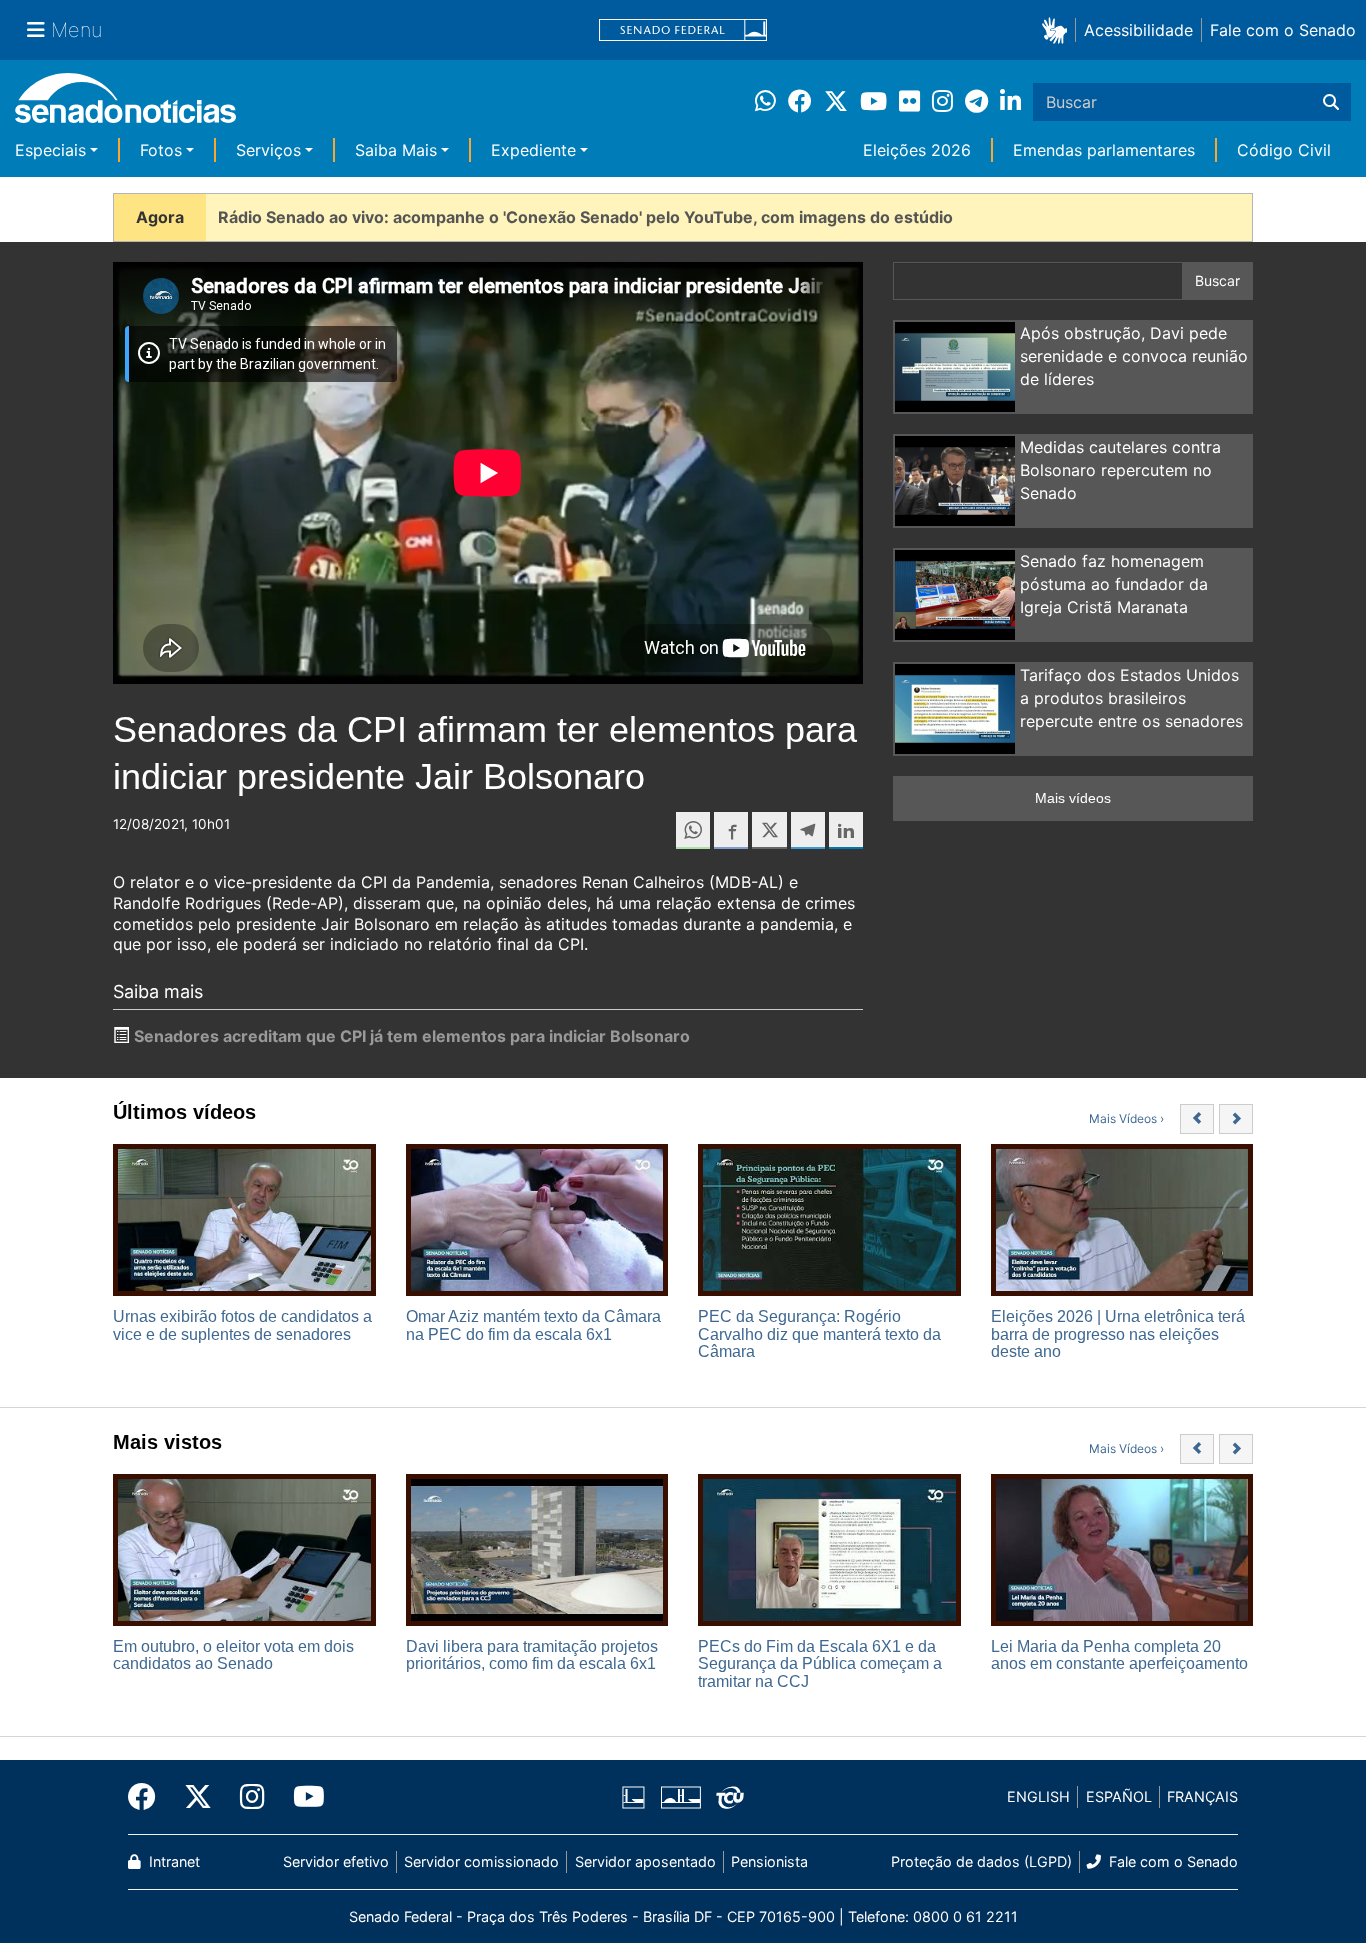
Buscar (1217, 280)
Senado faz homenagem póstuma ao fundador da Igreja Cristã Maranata (1114, 584)
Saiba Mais (396, 150)
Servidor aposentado (645, 1861)
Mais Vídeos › (1126, 1118)
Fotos (161, 150)
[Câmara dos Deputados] (633, 1795)
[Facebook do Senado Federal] (149, 1797)
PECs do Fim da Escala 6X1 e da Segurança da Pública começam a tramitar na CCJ (820, 1664)
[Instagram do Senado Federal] (252, 1797)
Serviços (268, 150)
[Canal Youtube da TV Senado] (302, 1797)
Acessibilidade (1138, 30)
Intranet (172, 1861)
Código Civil (1284, 150)
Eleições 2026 (917, 150)
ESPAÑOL (1119, 1796)
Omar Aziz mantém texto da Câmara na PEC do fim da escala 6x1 (533, 1325)
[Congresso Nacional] (681, 1795)
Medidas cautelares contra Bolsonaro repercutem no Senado (1120, 470)
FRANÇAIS (1202, 1796)
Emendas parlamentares (1104, 150)
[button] (1058, 29)
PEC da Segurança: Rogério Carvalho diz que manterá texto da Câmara (819, 1334)
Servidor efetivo (336, 1861)
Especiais (50, 150)
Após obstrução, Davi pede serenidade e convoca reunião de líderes (1134, 356)
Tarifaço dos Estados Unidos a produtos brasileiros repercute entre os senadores (1131, 698)
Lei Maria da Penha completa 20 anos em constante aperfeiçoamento (1119, 1655)
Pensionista (769, 1861)
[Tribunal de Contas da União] (730, 1795)
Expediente (533, 150)
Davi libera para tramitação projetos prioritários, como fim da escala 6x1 (532, 1655)
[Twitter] (198, 1797)
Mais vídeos (1073, 798)
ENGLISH (1038, 1796)
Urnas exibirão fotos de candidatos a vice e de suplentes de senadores (242, 1325)
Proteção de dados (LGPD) (981, 1861)
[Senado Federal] (683, 30)
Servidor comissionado (481, 1861)
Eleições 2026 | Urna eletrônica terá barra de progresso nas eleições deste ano (1118, 1334)
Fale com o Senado (1283, 30)
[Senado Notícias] (125, 105)
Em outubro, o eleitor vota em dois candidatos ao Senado (233, 1655)
